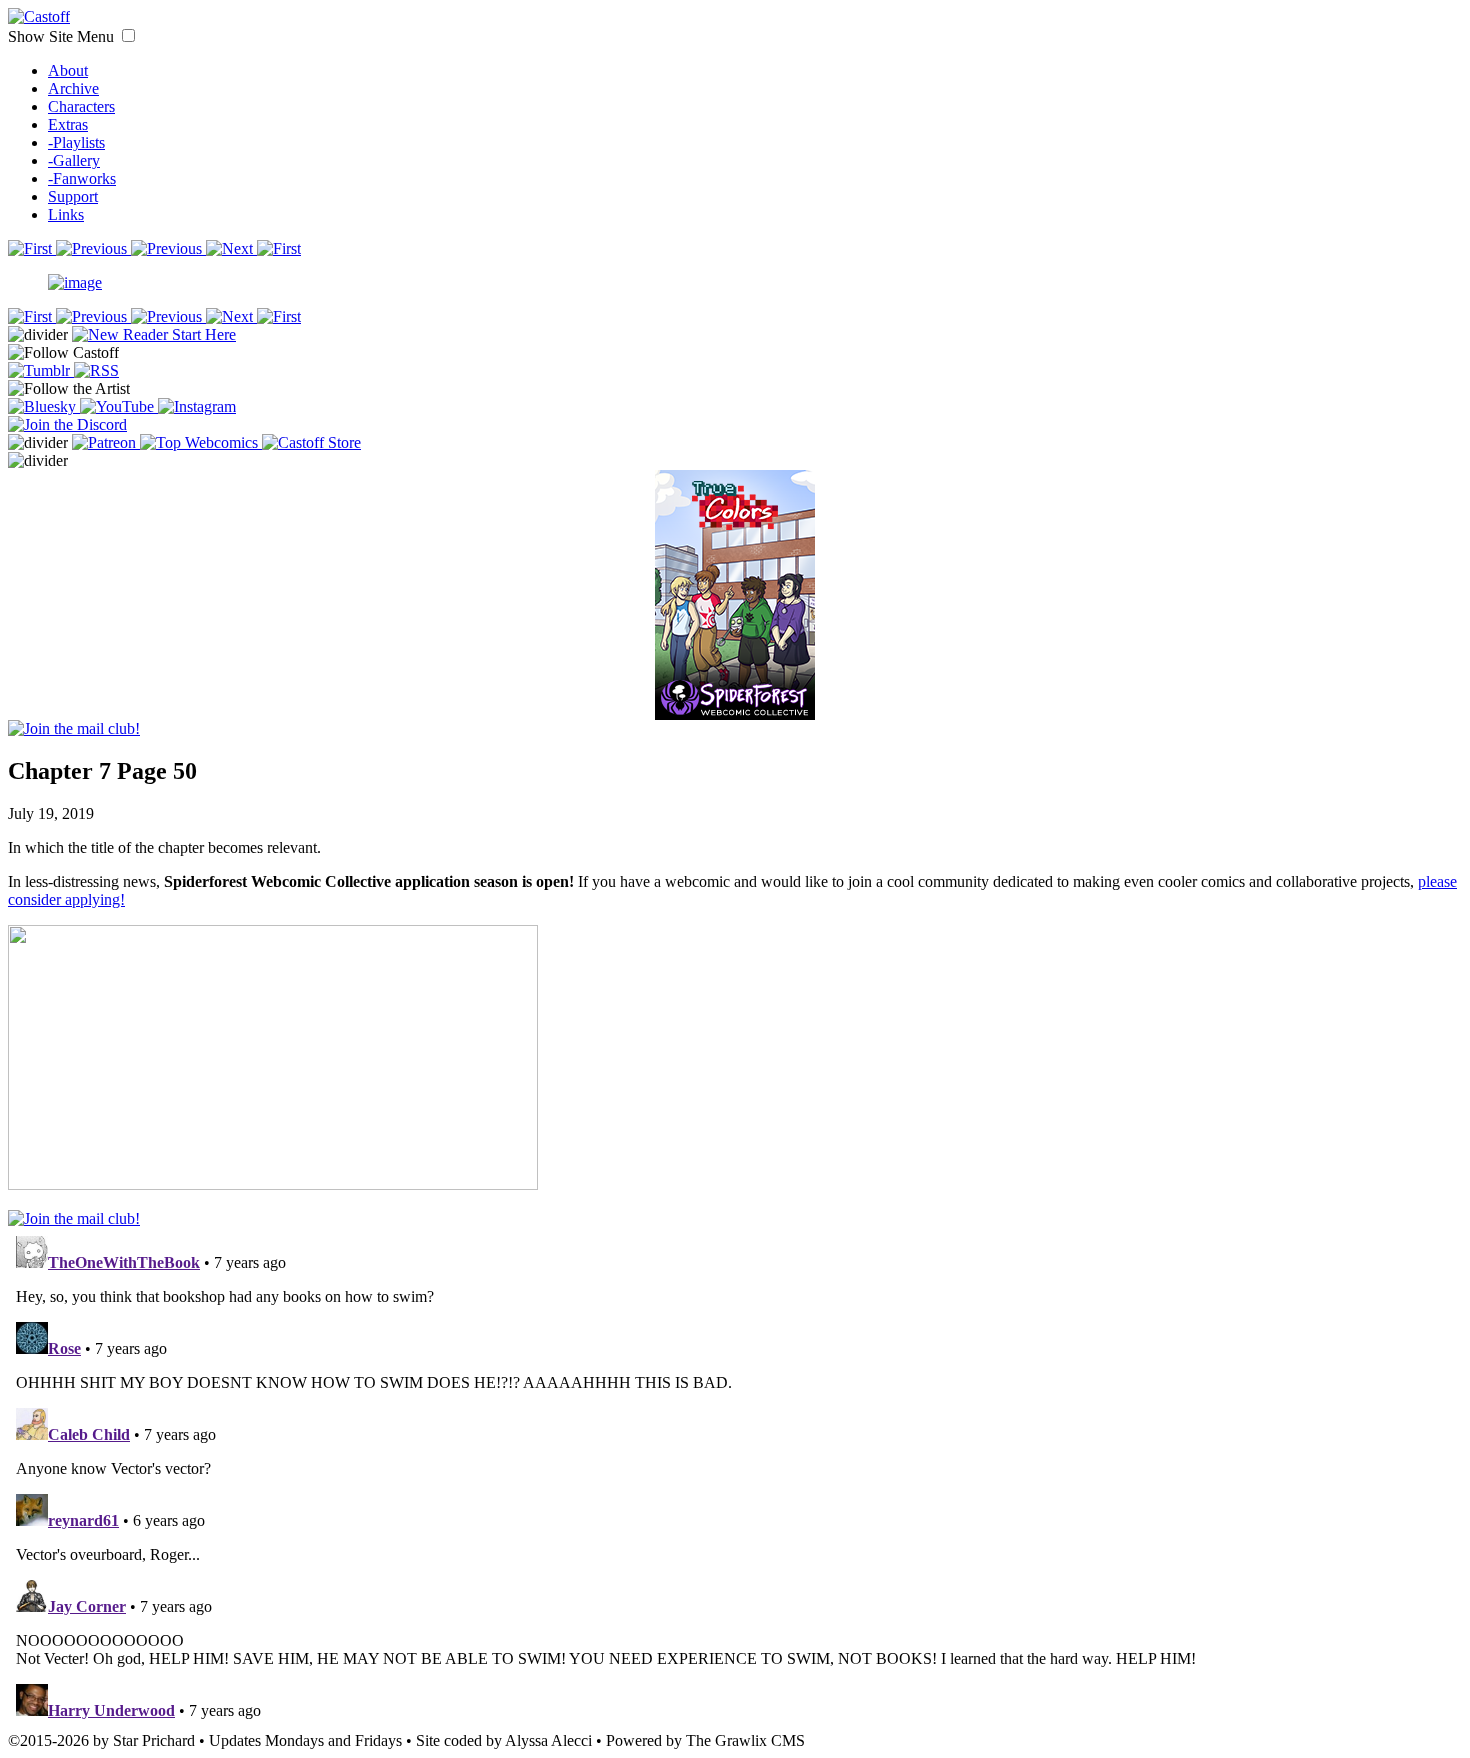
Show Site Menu (63, 36)
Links (66, 214)
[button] (128, 35)
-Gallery (74, 160)
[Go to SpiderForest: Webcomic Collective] (735, 699)
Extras (68, 124)
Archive (73, 88)
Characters (81, 106)
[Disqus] (735, 1478)
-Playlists (76, 142)
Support (73, 196)
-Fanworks (82, 178)
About (68, 70)
